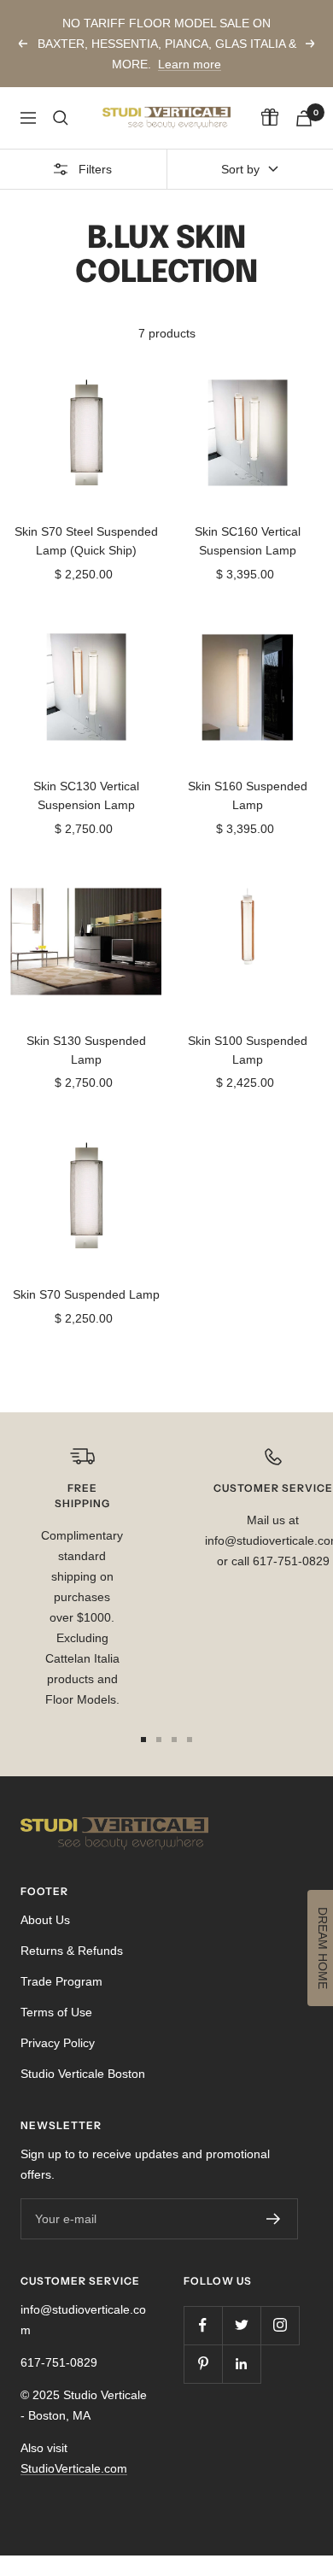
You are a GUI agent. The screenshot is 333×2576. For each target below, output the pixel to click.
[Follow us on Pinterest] (203, 2364)
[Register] (274, 2219)
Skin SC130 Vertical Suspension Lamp (86, 795)
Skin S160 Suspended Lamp (248, 795)
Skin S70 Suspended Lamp (86, 1294)
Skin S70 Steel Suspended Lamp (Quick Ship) (86, 541)
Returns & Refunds (72, 1951)
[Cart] (304, 118)
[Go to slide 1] (143, 1740)
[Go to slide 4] (190, 1740)
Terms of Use (56, 2012)
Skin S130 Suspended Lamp (86, 1050)
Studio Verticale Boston (83, 2074)
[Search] (61, 118)
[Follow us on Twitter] (241, 2325)
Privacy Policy (58, 2043)
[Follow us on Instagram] (280, 2325)
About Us (45, 1920)
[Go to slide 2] (159, 1740)
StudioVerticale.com (74, 2468)
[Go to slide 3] (174, 1740)
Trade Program (61, 1981)
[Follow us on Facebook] (203, 2325)
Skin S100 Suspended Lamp (248, 1050)
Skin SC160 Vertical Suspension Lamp (248, 541)
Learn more (190, 64)
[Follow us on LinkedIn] (241, 2364)
